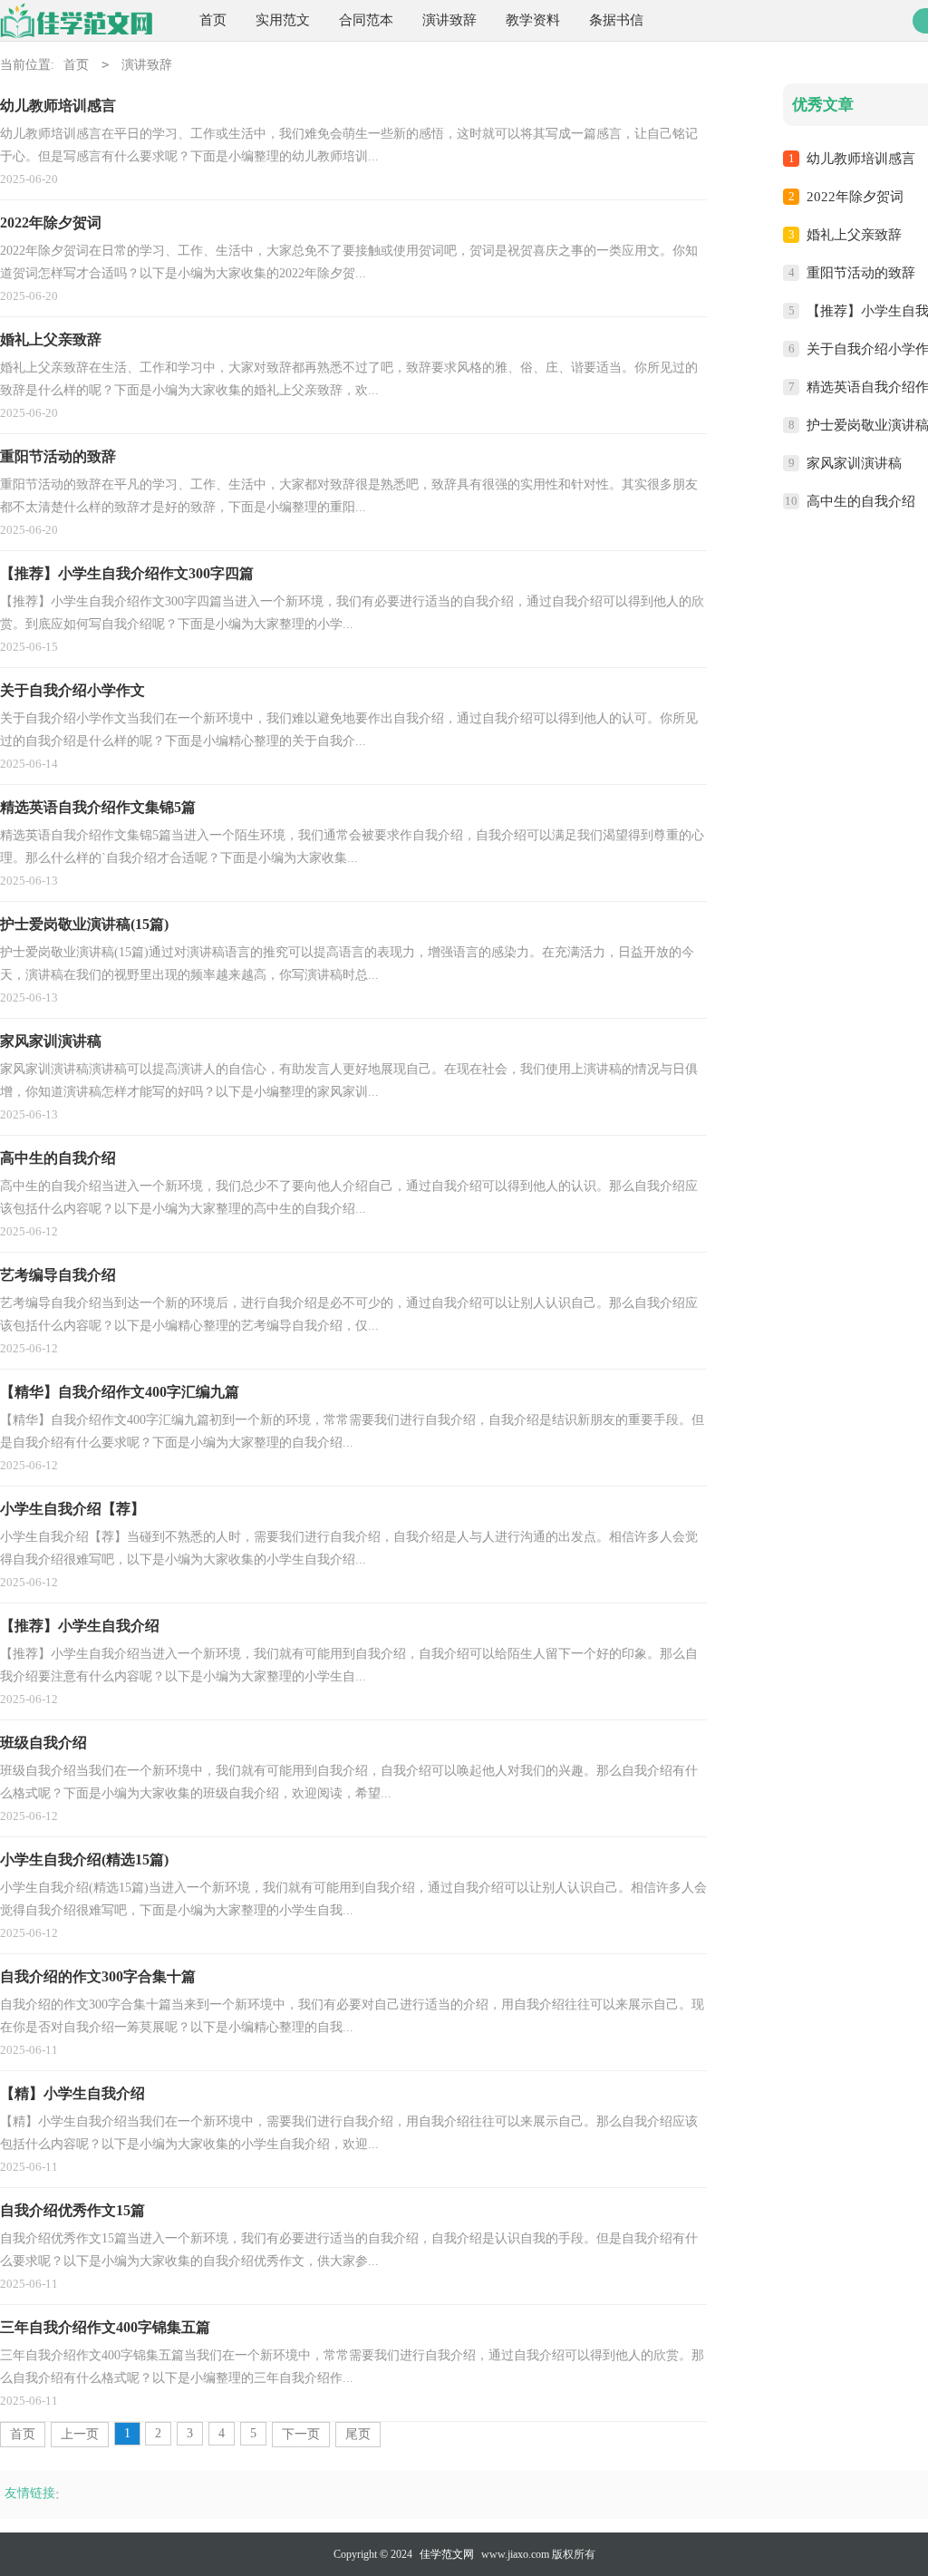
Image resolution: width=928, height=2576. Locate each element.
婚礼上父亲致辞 (854, 235)
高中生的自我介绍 (861, 501)
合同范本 (366, 20)
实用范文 (283, 20)
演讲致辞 (449, 20)
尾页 (358, 2434)
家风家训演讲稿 (854, 463)
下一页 (301, 2434)
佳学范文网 (447, 2554)
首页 (213, 20)
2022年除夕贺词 (855, 197)
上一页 (80, 2434)
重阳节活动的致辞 (861, 273)
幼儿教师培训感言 (861, 159)
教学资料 (533, 20)
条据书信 (616, 20)
